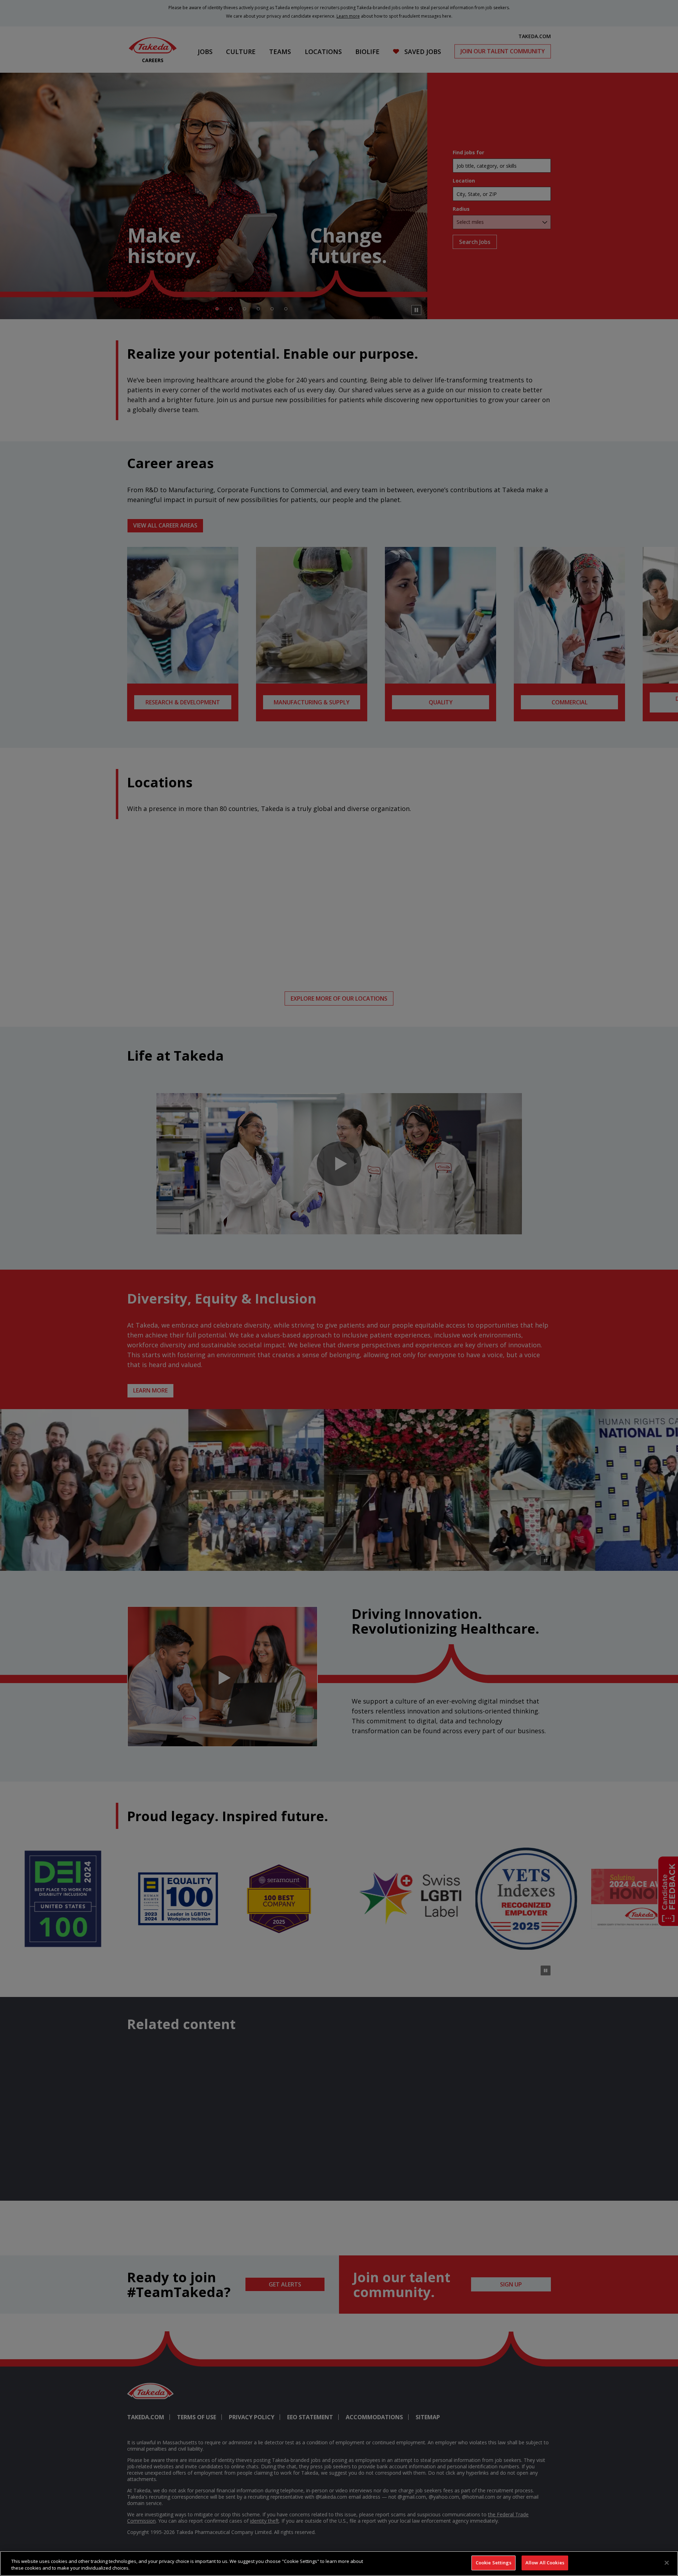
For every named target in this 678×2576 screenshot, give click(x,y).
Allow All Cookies (545, 2563)
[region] (339, 2563)
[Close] (667, 2563)
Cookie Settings (493, 2563)
